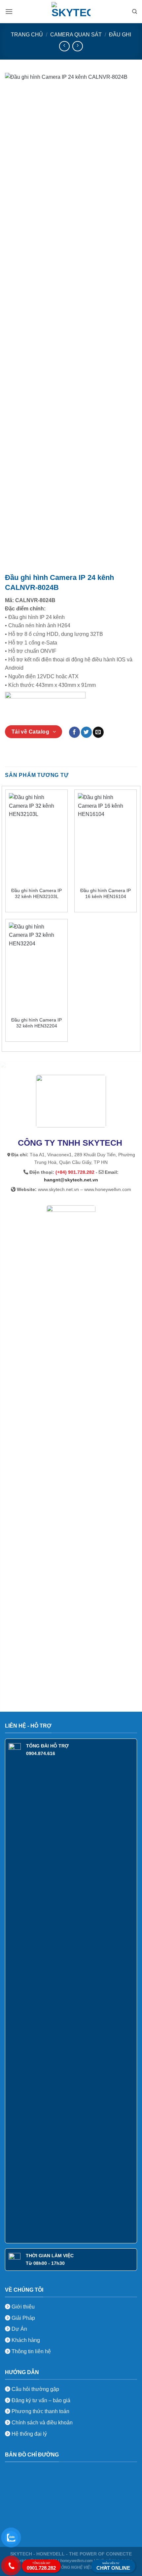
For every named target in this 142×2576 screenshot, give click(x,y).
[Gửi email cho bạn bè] (98, 732)
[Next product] (64, 46)
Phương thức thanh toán (40, 2411)
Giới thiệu (22, 2307)
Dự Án (19, 2329)
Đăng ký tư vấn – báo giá (40, 2400)
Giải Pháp (23, 2318)
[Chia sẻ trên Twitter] (86, 732)
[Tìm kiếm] (135, 12)
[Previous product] (77, 46)
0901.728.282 (41, 2566)
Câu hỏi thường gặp (35, 2389)
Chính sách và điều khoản (42, 2423)
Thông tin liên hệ (31, 2351)
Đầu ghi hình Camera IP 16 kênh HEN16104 (106, 894)
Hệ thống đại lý (29, 2434)
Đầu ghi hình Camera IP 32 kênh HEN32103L (36, 894)
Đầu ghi (120, 35)
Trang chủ (27, 35)
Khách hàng (25, 2340)
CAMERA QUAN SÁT (76, 35)
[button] (9, 11)
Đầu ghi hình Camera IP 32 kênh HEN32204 (36, 1023)
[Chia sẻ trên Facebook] (74, 732)
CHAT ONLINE (113, 2566)
